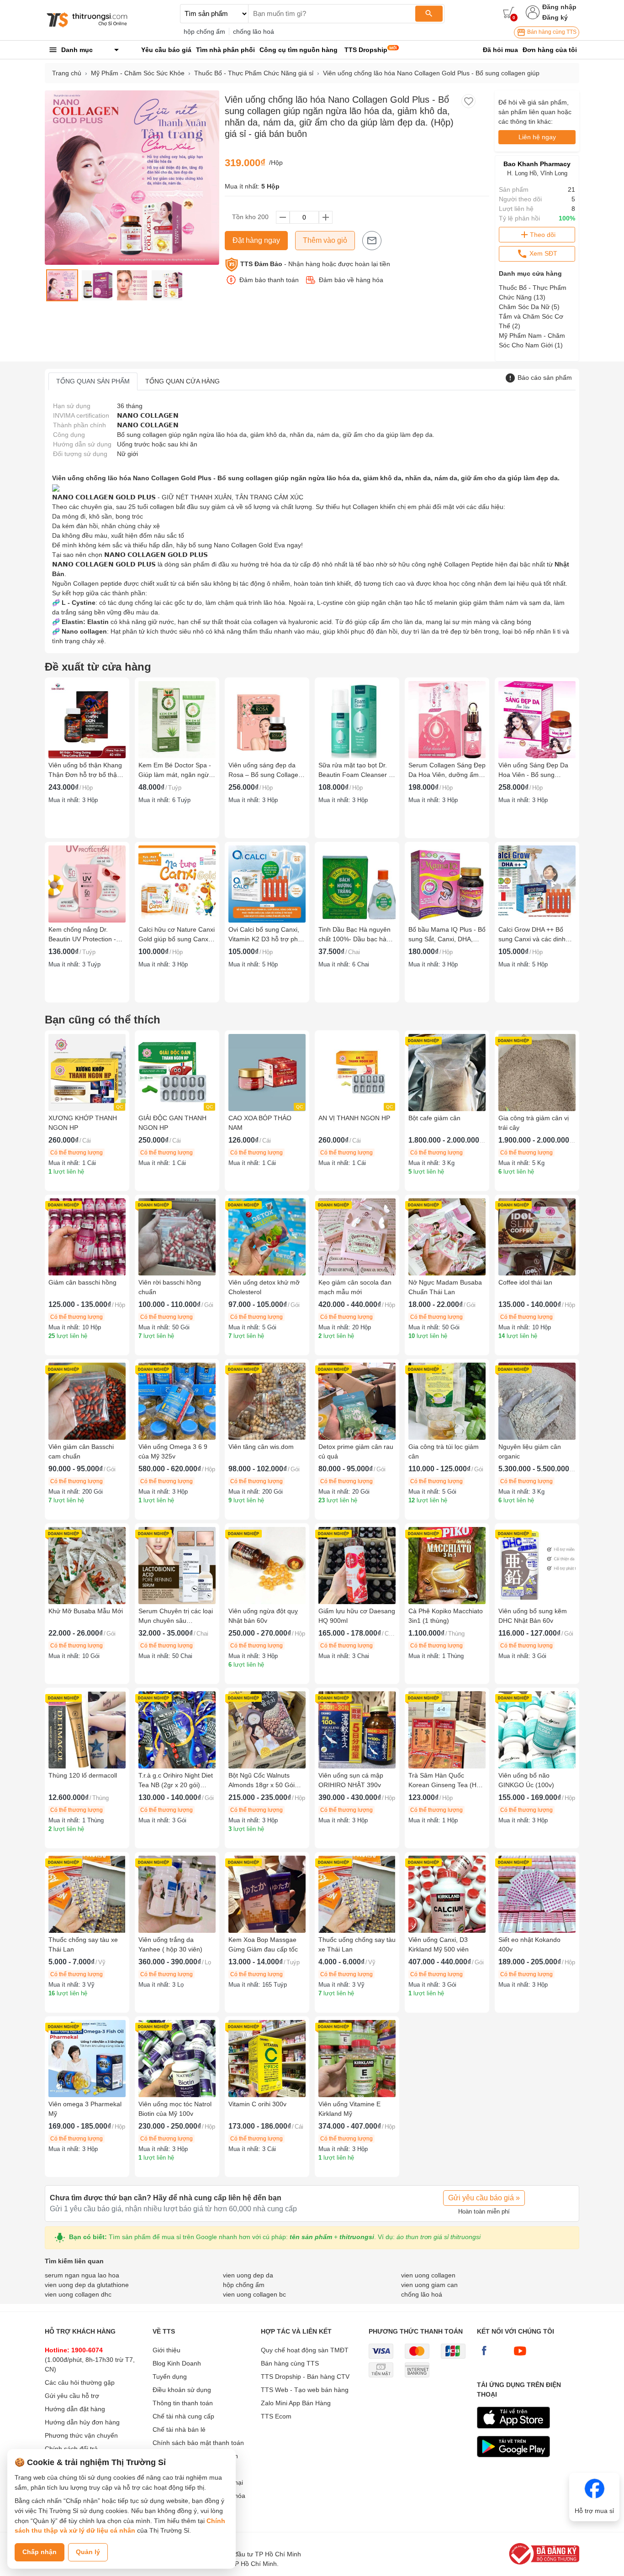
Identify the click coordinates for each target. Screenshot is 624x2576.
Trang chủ (67, 73)
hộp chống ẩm (204, 31)
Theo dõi (543, 235)
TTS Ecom (276, 2416)
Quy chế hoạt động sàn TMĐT (305, 2350)
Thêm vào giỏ (325, 240)
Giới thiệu (167, 2350)
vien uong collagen (428, 2275)
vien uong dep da (248, 2275)
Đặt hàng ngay (256, 240)
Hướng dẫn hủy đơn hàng (82, 2422)
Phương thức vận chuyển (81, 2435)
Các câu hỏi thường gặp (80, 2382)
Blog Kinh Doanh (177, 2363)
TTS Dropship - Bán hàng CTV (305, 2377)
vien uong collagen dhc (78, 2294)
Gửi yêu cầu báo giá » (484, 2198)
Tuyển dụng (170, 2377)
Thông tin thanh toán (183, 2403)
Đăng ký (555, 17)
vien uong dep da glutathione (87, 2285)
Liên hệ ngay (537, 137)
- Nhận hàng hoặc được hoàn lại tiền (315, 264)
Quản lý (88, 2552)
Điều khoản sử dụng (182, 2390)
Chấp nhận (40, 2552)
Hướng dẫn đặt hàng (75, 2409)
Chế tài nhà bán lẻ (179, 2429)
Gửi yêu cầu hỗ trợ (72, 2396)
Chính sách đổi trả (71, 2449)
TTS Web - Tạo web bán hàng (305, 2390)
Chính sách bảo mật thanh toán (198, 2443)
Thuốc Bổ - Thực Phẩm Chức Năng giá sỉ (254, 73)
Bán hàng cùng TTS (551, 32)
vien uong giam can (429, 2285)
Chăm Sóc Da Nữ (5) (529, 307)
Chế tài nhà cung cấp (183, 2416)
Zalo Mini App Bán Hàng (296, 2403)
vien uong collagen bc (254, 2294)
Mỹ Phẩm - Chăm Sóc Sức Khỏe (138, 73)
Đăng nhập (559, 7)
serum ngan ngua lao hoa (82, 2275)
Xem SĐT (542, 253)
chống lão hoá (254, 31)
